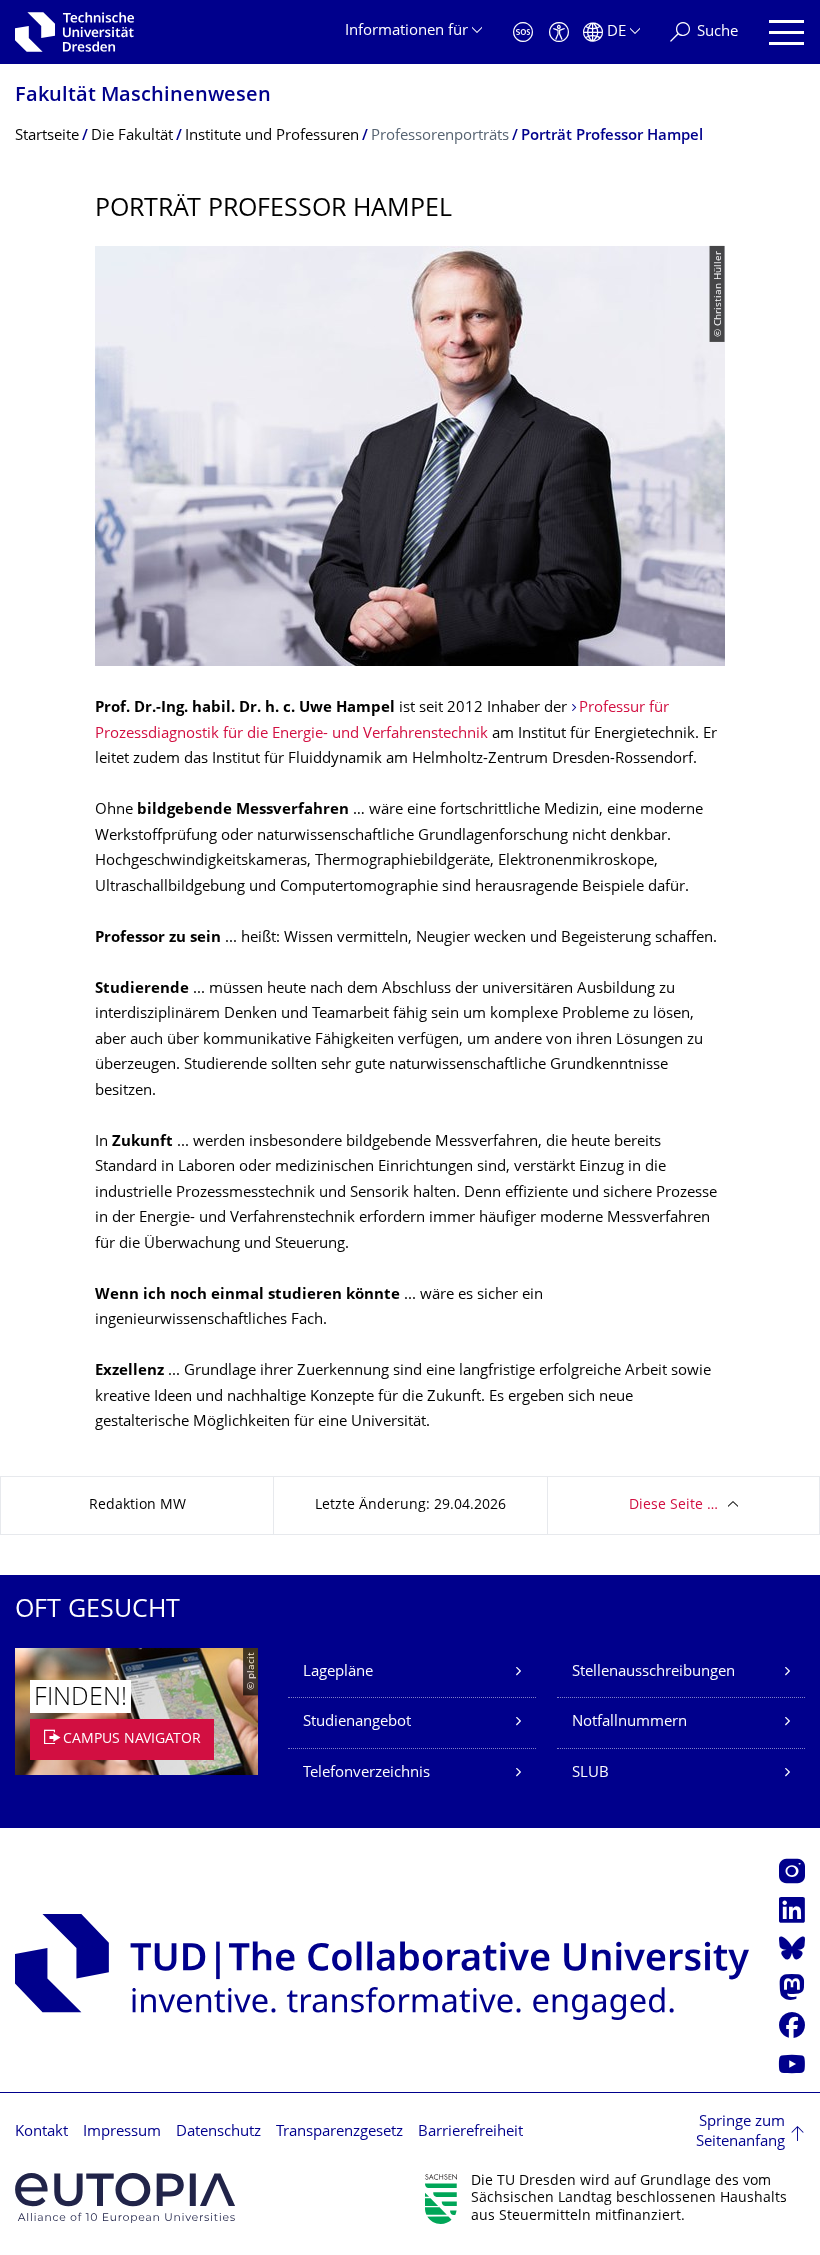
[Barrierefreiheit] (559, 32)
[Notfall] (523, 32)
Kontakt (41, 2132)
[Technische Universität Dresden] (74, 32)
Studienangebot (357, 1722)
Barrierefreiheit (470, 2132)
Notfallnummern (629, 1722)
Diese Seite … (673, 1505)
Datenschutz (218, 2132)
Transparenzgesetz (339, 2132)
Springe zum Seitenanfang (740, 2132)
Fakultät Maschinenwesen (143, 96)
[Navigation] (786, 32)
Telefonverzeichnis (366, 1773)
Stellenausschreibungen (653, 1672)
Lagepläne (338, 1672)
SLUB (590, 1773)
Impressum (122, 2132)
